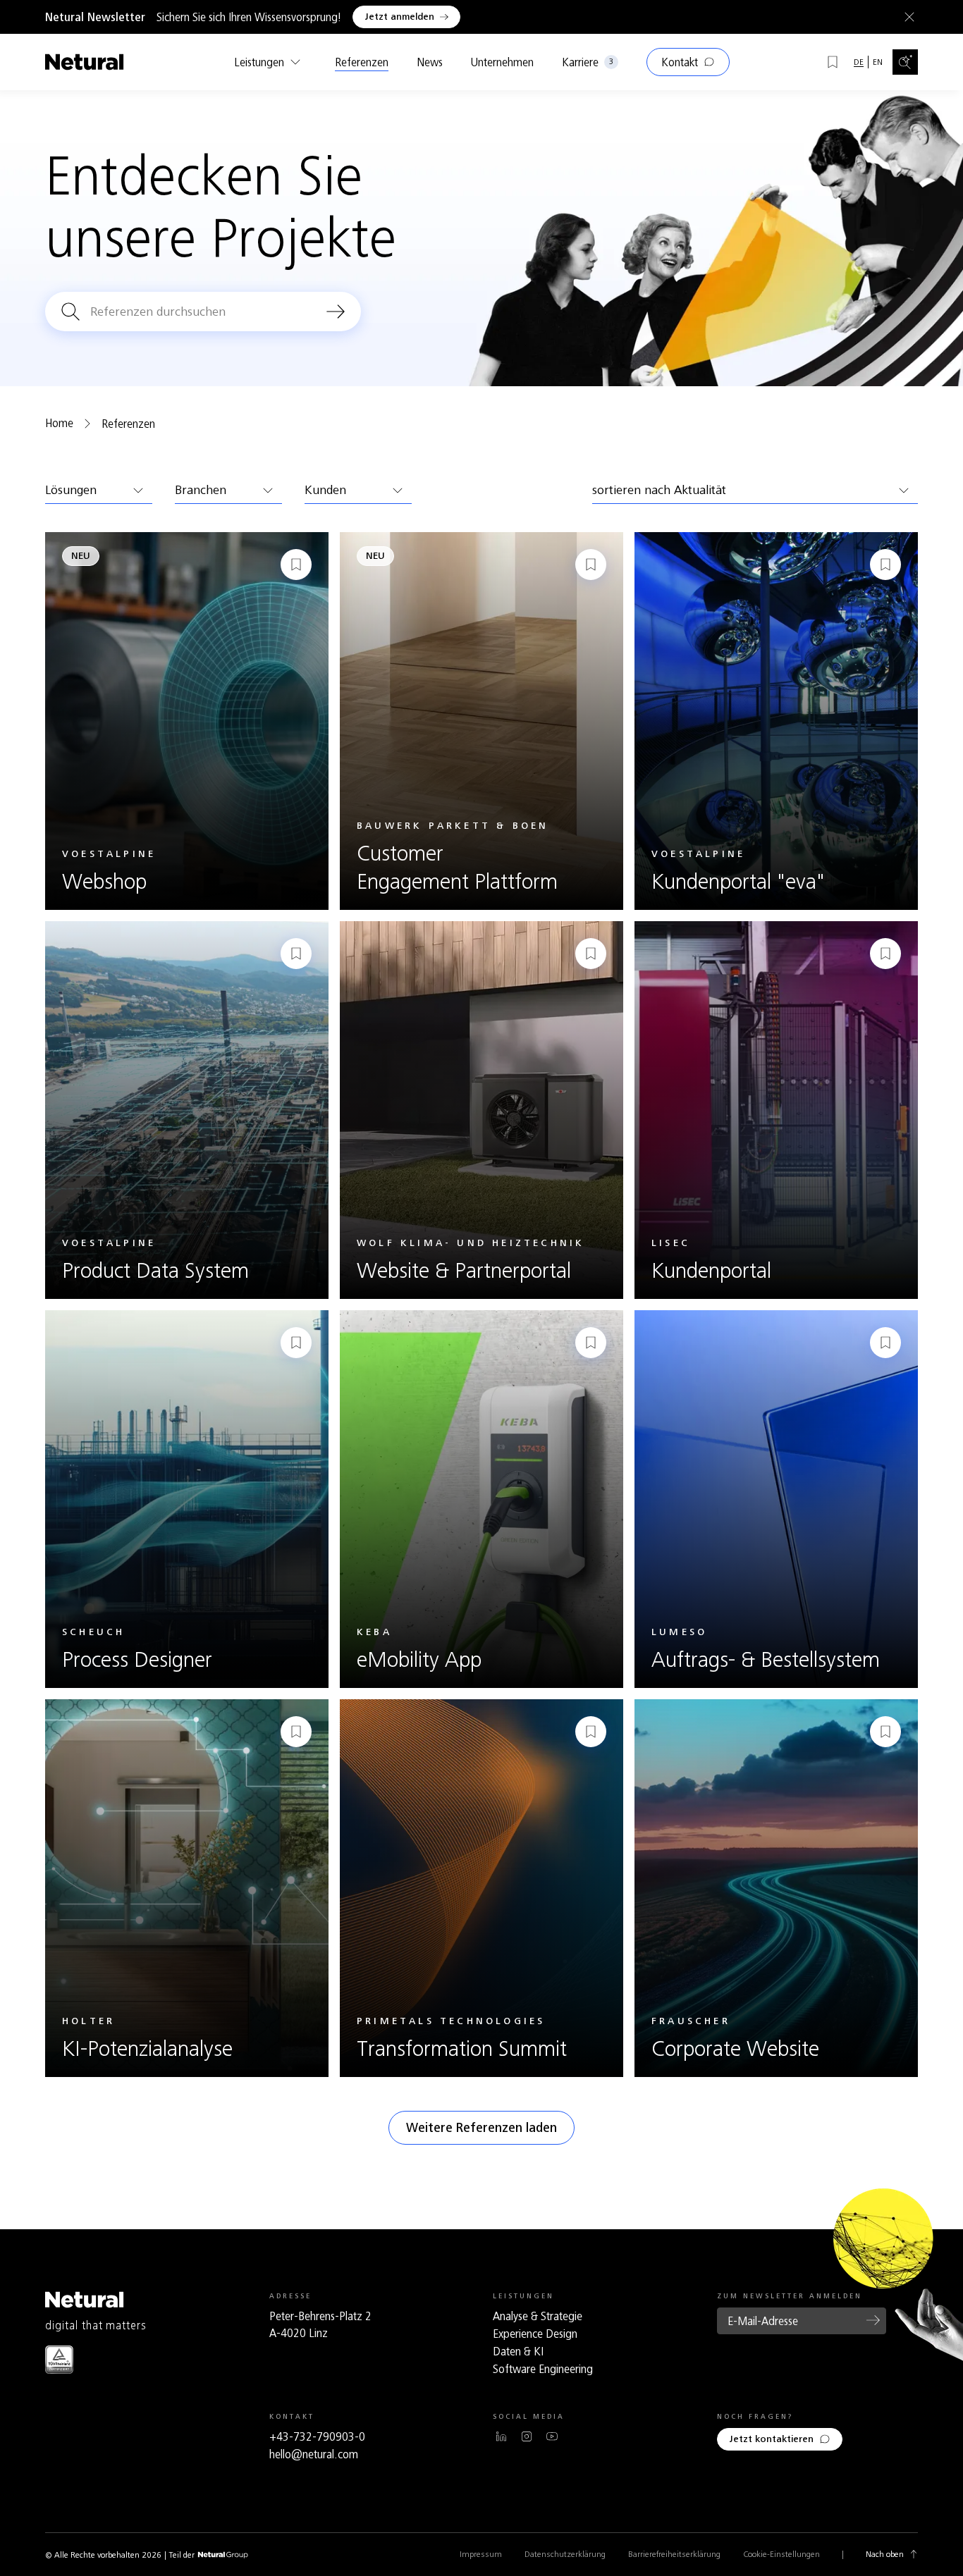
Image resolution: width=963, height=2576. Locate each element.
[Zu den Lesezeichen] (833, 62)
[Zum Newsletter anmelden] (873, 2320)
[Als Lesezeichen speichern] (296, 565)
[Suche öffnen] (905, 62)
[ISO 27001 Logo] (59, 2359)
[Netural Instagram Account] (527, 2436)
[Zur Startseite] (85, 62)
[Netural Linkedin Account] (501, 2436)
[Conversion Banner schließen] (907, 17)
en (878, 62)
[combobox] (99, 491)
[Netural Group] (223, 2555)
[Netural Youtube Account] (552, 2436)
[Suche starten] (336, 312)
